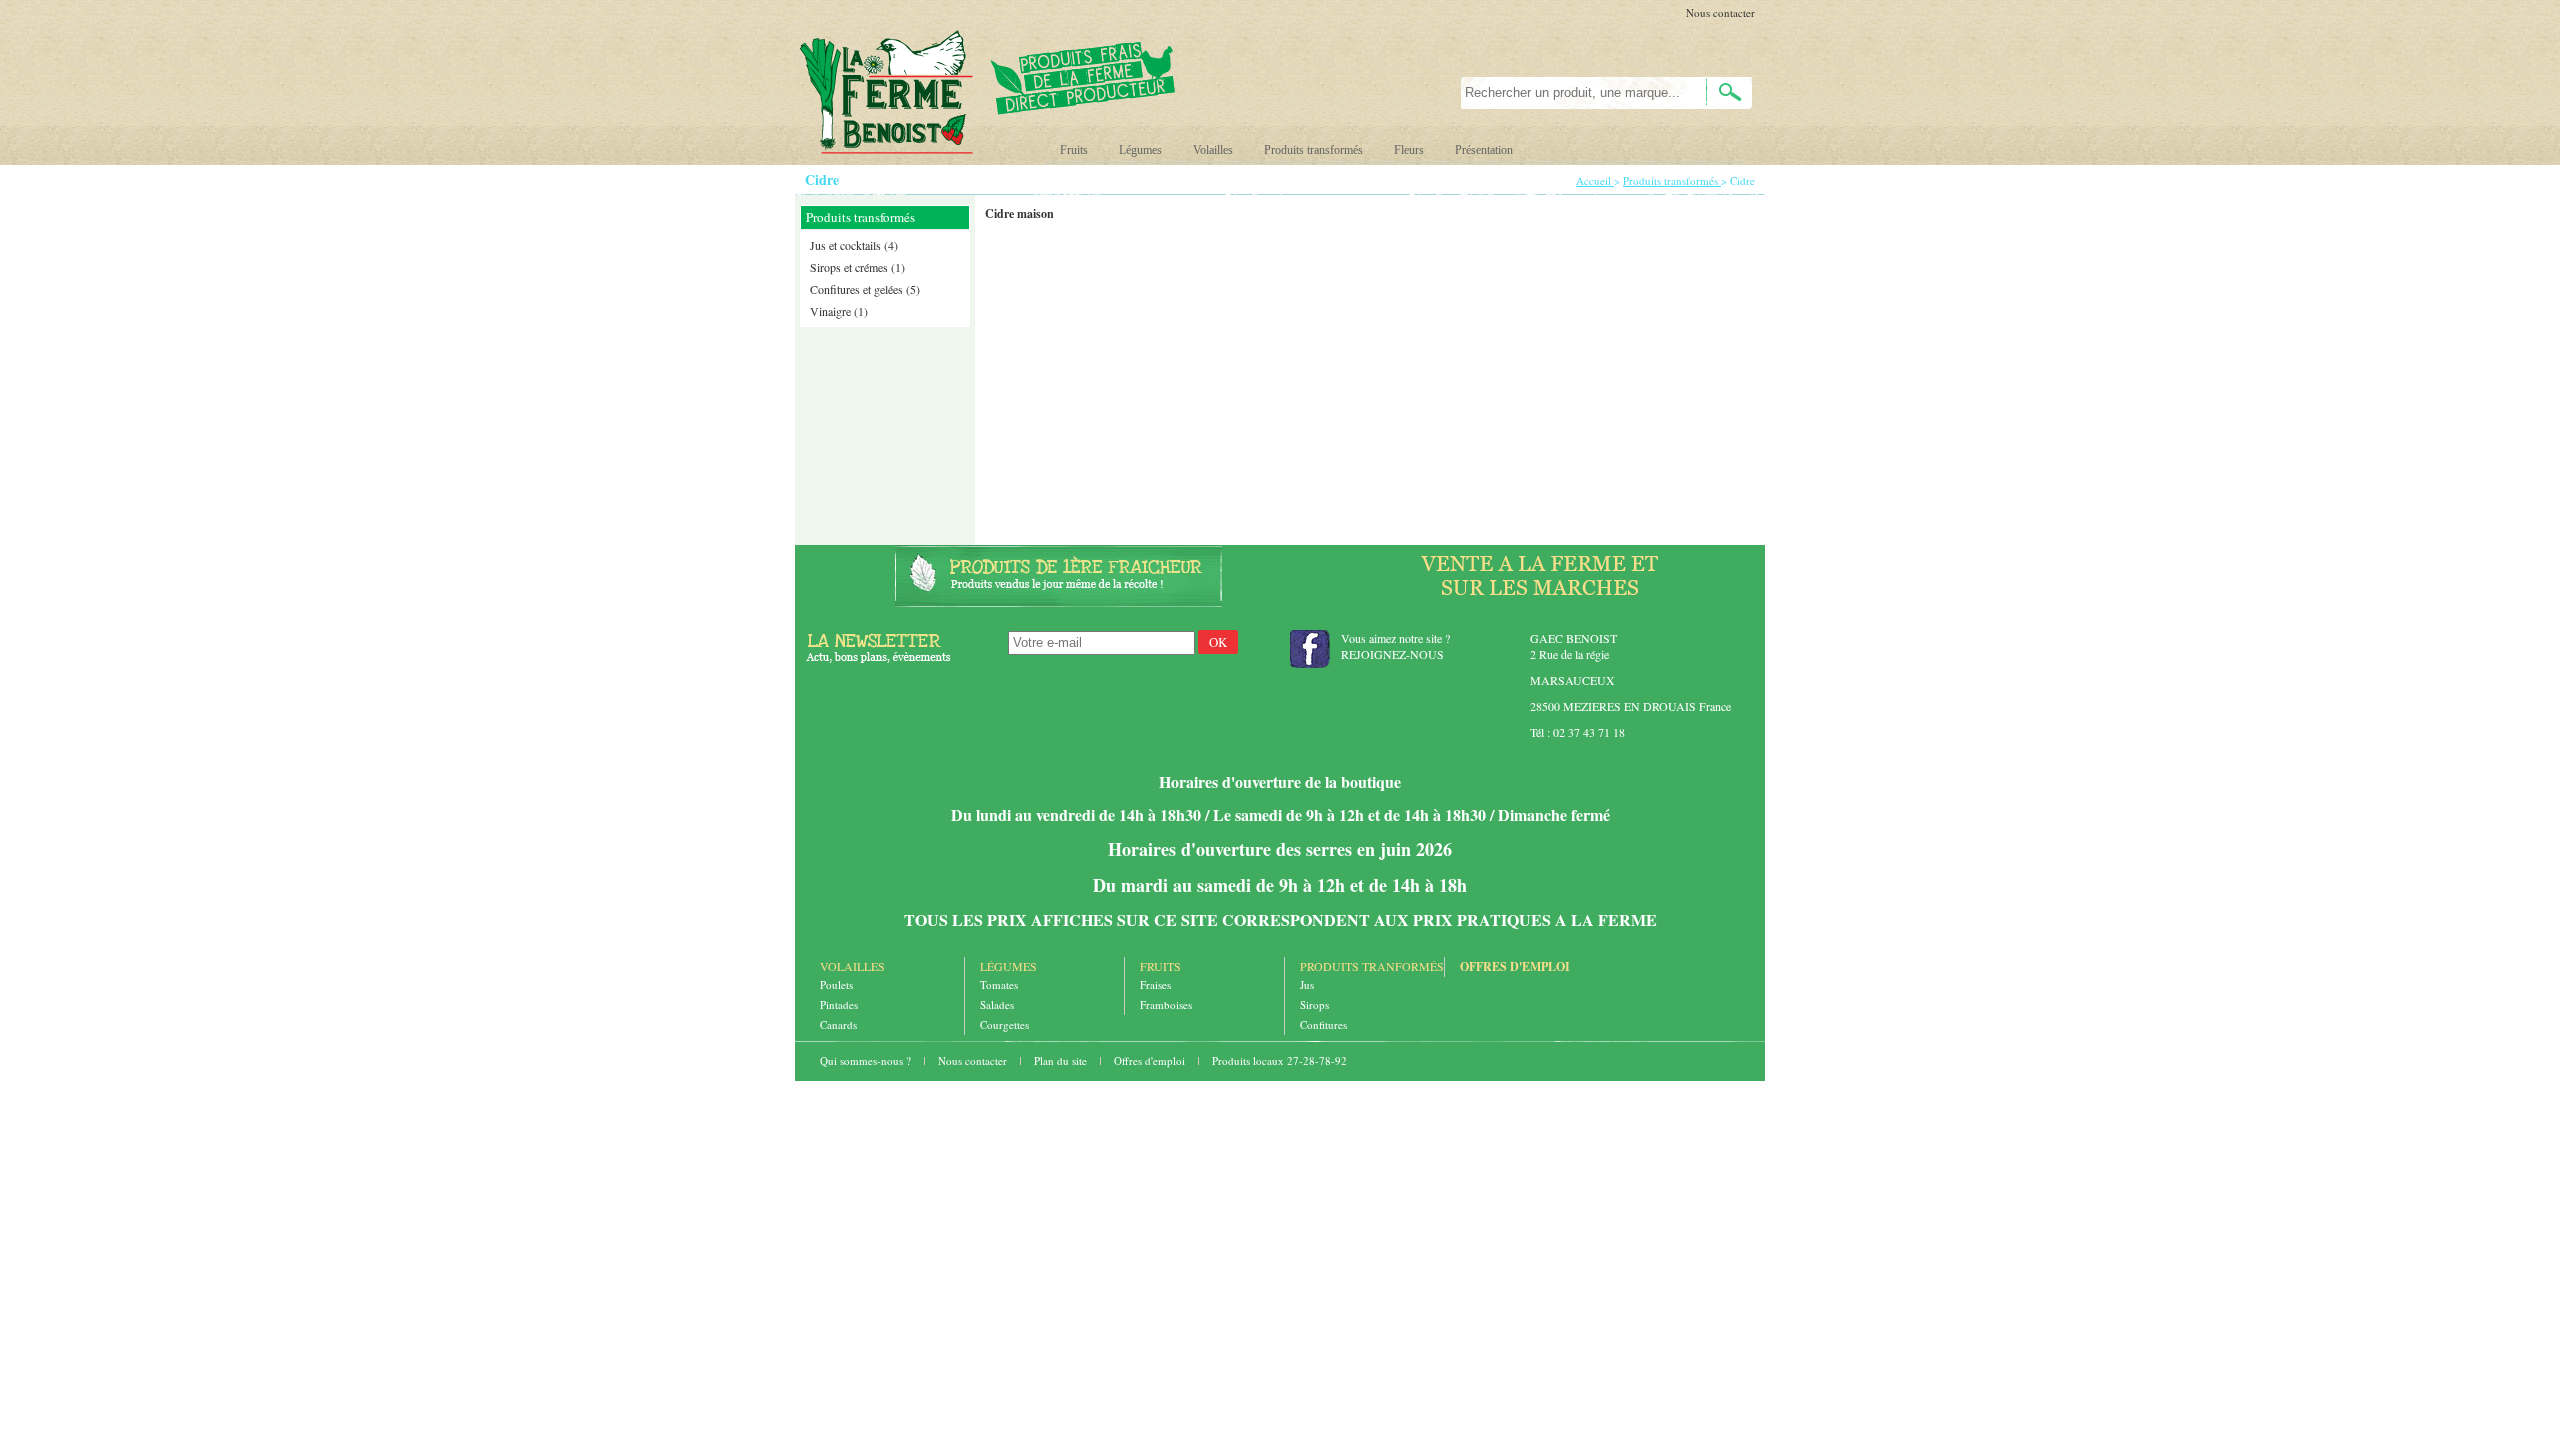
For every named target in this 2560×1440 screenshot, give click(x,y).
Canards (838, 1024)
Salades (997, 1004)
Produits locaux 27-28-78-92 (1279, 1060)
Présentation (1484, 150)
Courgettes (1004, 1024)
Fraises (1155, 984)
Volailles (1213, 150)
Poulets (836, 984)
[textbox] (1572, 93)
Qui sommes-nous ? (867, 1060)
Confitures (1323, 1024)
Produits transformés (1313, 150)
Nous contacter (1720, 12)
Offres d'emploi (1515, 966)
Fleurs (1409, 150)
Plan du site (1062, 1060)
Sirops (1314, 1004)
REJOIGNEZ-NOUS (1392, 654)
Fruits (1074, 150)
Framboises (1166, 1004)
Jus (1307, 984)
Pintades (839, 1004)
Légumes (1140, 150)
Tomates (999, 984)
